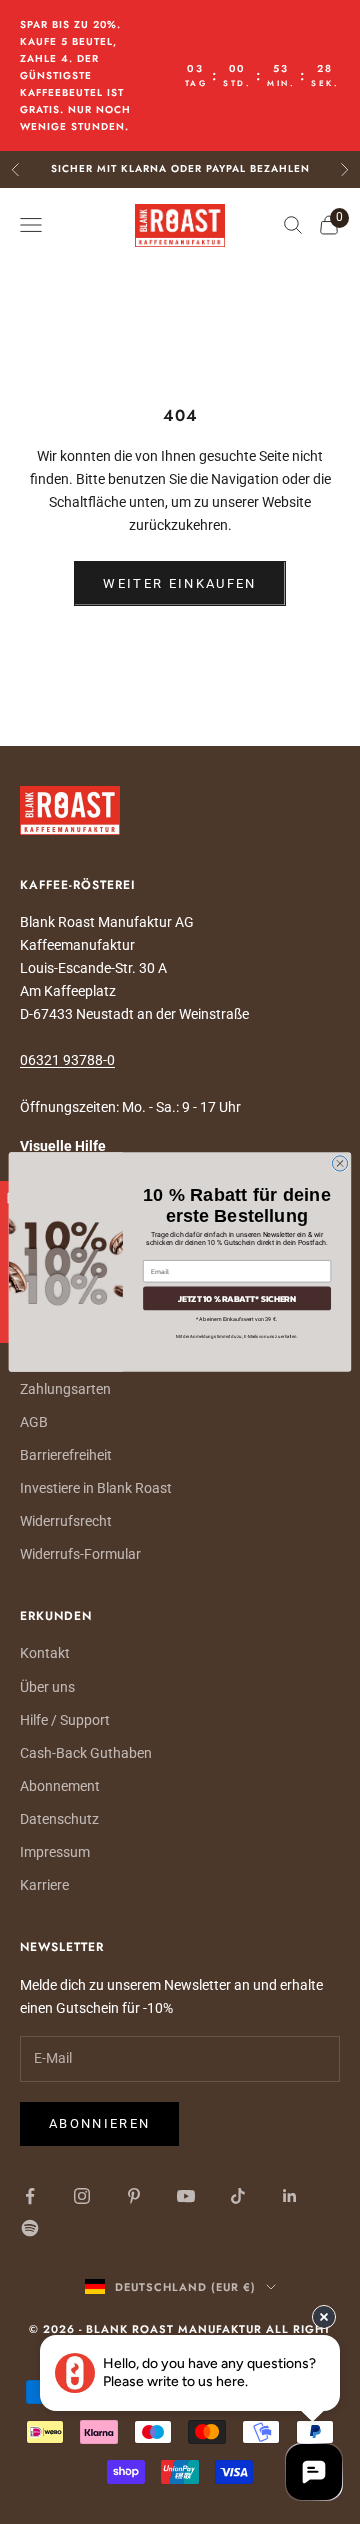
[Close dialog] (339, 1163)
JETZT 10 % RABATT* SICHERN (237, 1298)
